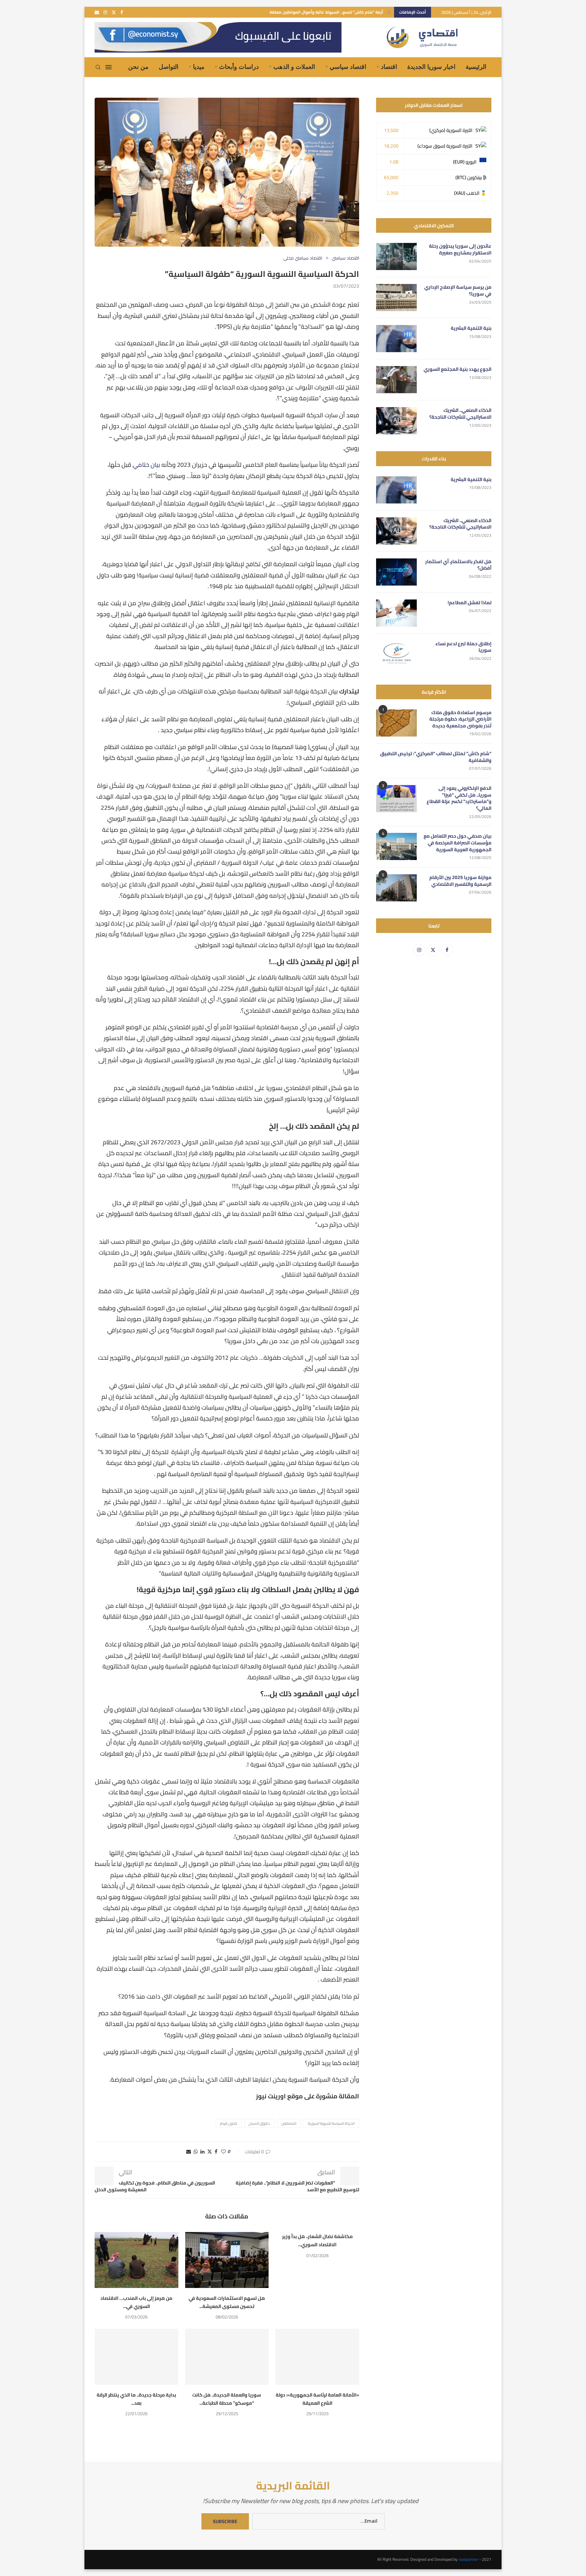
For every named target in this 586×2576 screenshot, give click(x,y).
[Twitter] (114, 12)
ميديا (199, 67)
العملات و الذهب (294, 67)
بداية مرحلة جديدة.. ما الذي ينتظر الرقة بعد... (136, 2399)
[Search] (98, 67)
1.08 (394, 162)
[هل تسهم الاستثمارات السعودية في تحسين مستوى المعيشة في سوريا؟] (227, 2260)
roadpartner (468, 2559)
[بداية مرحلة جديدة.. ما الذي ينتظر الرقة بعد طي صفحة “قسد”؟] (136, 2356)
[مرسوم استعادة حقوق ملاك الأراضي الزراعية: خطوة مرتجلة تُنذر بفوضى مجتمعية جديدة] (396, 723)
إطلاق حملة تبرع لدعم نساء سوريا (463, 647)
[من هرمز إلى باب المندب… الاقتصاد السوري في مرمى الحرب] (136, 2260)
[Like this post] (223, 2152)
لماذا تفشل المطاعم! (470, 603)
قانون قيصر (229, 2123)
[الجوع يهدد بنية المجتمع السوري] (396, 380)
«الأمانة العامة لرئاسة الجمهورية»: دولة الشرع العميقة (317, 2399)
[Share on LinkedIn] (202, 2152)
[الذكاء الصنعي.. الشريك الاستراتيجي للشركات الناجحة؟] (396, 421)
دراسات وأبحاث (239, 67)
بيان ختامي (146, 465)
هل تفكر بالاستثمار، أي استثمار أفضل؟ (458, 565)
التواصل (169, 67)
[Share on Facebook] (216, 2152)
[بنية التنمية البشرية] (396, 339)
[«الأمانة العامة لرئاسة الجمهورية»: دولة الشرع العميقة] (317, 2356)
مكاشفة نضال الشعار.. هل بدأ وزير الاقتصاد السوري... (317, 2240)
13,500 (391, 130)
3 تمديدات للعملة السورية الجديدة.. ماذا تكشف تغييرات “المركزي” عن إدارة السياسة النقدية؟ (300, 12)
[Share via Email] (189, 2152)
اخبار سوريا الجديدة (431, 67)
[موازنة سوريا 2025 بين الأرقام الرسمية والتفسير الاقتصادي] (396, 888)
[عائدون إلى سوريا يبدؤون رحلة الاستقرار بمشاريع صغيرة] (396, 256)
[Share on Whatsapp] (196, 2152)
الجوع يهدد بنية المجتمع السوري (457, 369)
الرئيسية (476, 67)
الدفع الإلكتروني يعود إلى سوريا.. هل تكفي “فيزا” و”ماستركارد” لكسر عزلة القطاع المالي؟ (459, 798)
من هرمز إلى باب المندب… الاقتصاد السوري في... (136, 2302)
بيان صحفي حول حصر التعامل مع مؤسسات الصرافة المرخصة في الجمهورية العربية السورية (457, 843)
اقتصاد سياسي (348, 67)
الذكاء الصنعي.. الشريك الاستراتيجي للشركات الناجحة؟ (460, 414)
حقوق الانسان (259, 2123)
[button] (389, 12)
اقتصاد (389, 67)
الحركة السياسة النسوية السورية (331, 2123)
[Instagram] (105, 12)
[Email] (97, 12)
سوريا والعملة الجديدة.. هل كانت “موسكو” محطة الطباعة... (227, 2399)
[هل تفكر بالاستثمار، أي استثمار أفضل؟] (396, 572)
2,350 (393, 193)
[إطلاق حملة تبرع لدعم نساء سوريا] (396, 654)
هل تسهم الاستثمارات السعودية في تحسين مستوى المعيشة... (227, 2302)
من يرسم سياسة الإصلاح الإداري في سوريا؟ (458, 291)
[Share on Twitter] (210, 2152)
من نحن (138, 67)
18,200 (391, 146)
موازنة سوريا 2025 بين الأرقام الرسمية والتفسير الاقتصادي (460, 881)
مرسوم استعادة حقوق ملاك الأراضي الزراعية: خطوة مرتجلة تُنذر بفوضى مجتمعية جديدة (460, 719)
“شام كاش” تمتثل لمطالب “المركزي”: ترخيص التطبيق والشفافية (436, 757)
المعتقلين (289, 2123)
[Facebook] (122, 12)
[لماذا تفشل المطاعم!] (396, 613)
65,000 (391, 177)
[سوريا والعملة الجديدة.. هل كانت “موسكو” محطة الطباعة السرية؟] (227, 2356)
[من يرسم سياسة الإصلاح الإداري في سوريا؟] (396, 298)
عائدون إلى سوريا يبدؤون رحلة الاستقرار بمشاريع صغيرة (460, 250)
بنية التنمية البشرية (471, 328)
